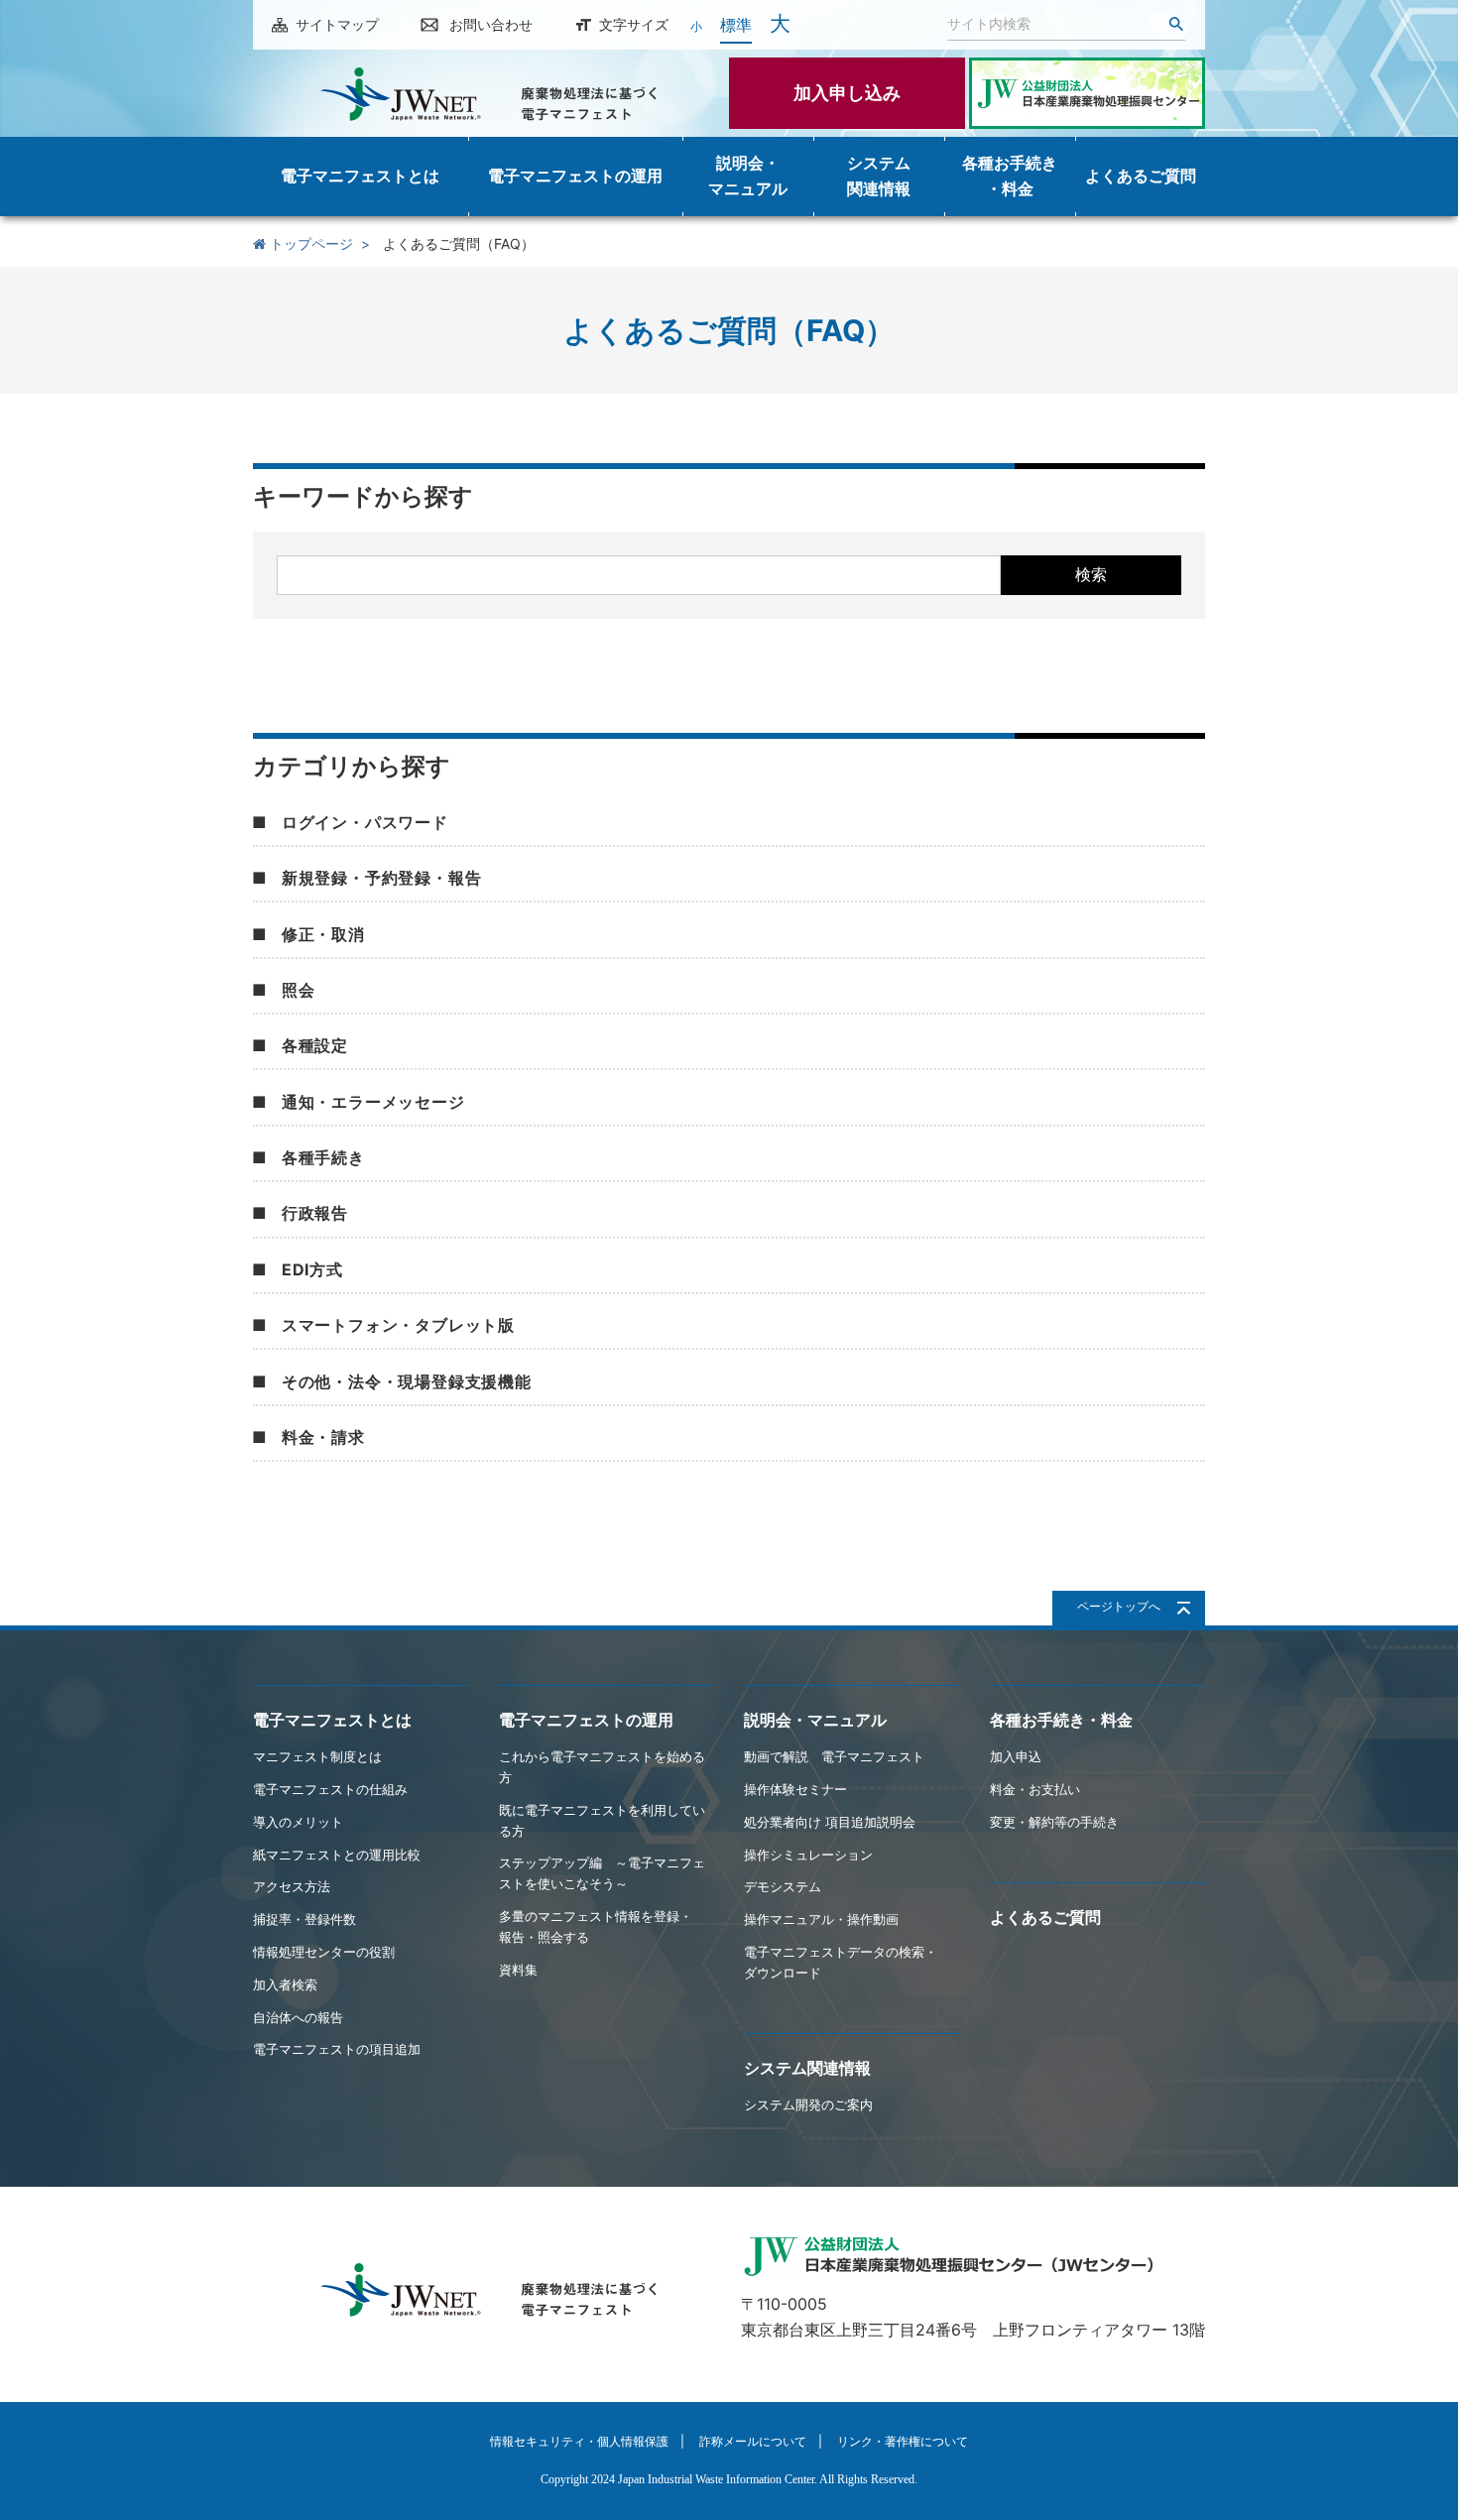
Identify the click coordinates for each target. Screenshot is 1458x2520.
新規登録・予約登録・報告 (382, 878)
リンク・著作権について (903, 2441)
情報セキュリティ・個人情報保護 (579, 2441)
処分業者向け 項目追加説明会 (830, 1822)
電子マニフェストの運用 (586, 1720)
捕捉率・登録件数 (304, 1919)
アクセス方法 (292, 1886)
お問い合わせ (491, 24)
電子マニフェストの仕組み (330, 1789)
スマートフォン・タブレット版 (398, 1325)
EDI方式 (312, 1269)
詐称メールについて (753, 2441)
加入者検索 (285, 1984)
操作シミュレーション (808, 1855)
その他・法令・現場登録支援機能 (407, 1381)
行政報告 (315, 1213)
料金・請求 (323, 1437)
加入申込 (1016, 1756)
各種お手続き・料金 (1061, 1720)
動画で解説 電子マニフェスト (834, 1756)
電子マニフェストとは (332, 1720)
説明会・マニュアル (815, 1720)
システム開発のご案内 (808, 2104)
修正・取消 (323, 934)
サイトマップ (337, 24)
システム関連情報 (807, 2068)
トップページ (309, 243)
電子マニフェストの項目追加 (337, 2049)
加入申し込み (847, 93)
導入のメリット (298, 1822)
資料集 (518, 1970)
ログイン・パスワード (365, 822)
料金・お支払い (1035, 1789)
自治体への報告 (298, 2017)
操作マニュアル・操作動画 (821, 1919)
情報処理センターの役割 (324, 1952)
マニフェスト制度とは (317, 1756)
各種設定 (315, 1045)
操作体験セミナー (795, 1789)
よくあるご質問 (1045, 1917)
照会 (299, 990)
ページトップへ (1119, 1606)
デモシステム (783, 1886)
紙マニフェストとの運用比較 (337, 1855)
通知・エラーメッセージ (373, 1102)
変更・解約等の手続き (1054, 1822)
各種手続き (323, 1157)
